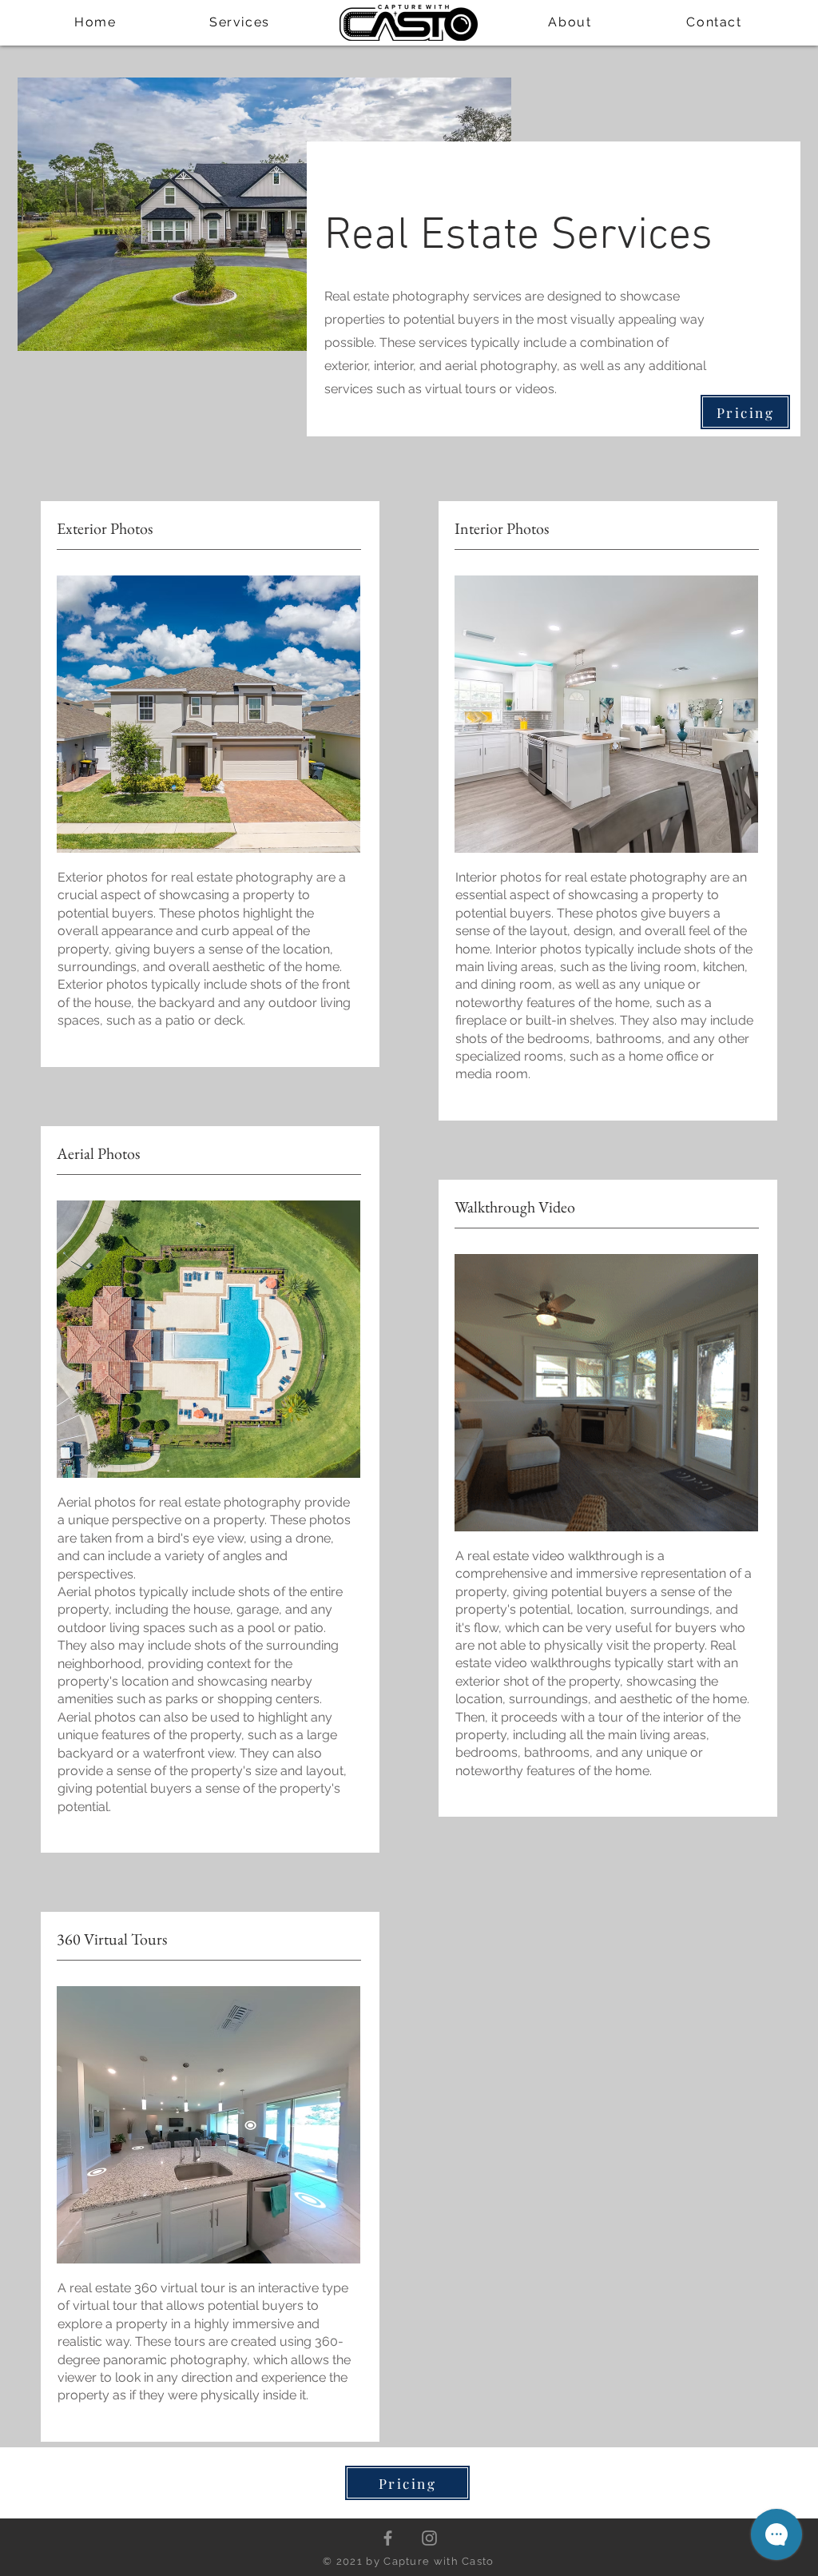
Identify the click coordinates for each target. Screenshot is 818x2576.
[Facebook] (388, 2538)
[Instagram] (429, 2538)
